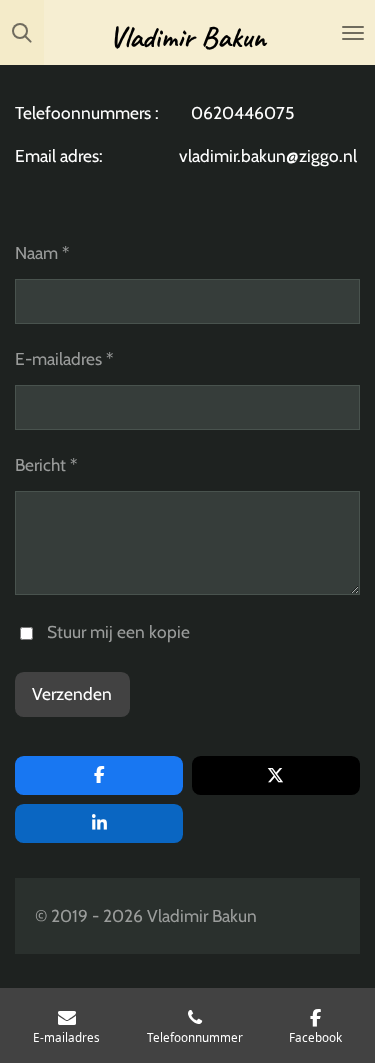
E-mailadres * (64, 358)
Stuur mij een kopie (118, 631)
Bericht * (46, 464)
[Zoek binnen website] (22, 32)
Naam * (42, 252)
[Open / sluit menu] (353, 32)
